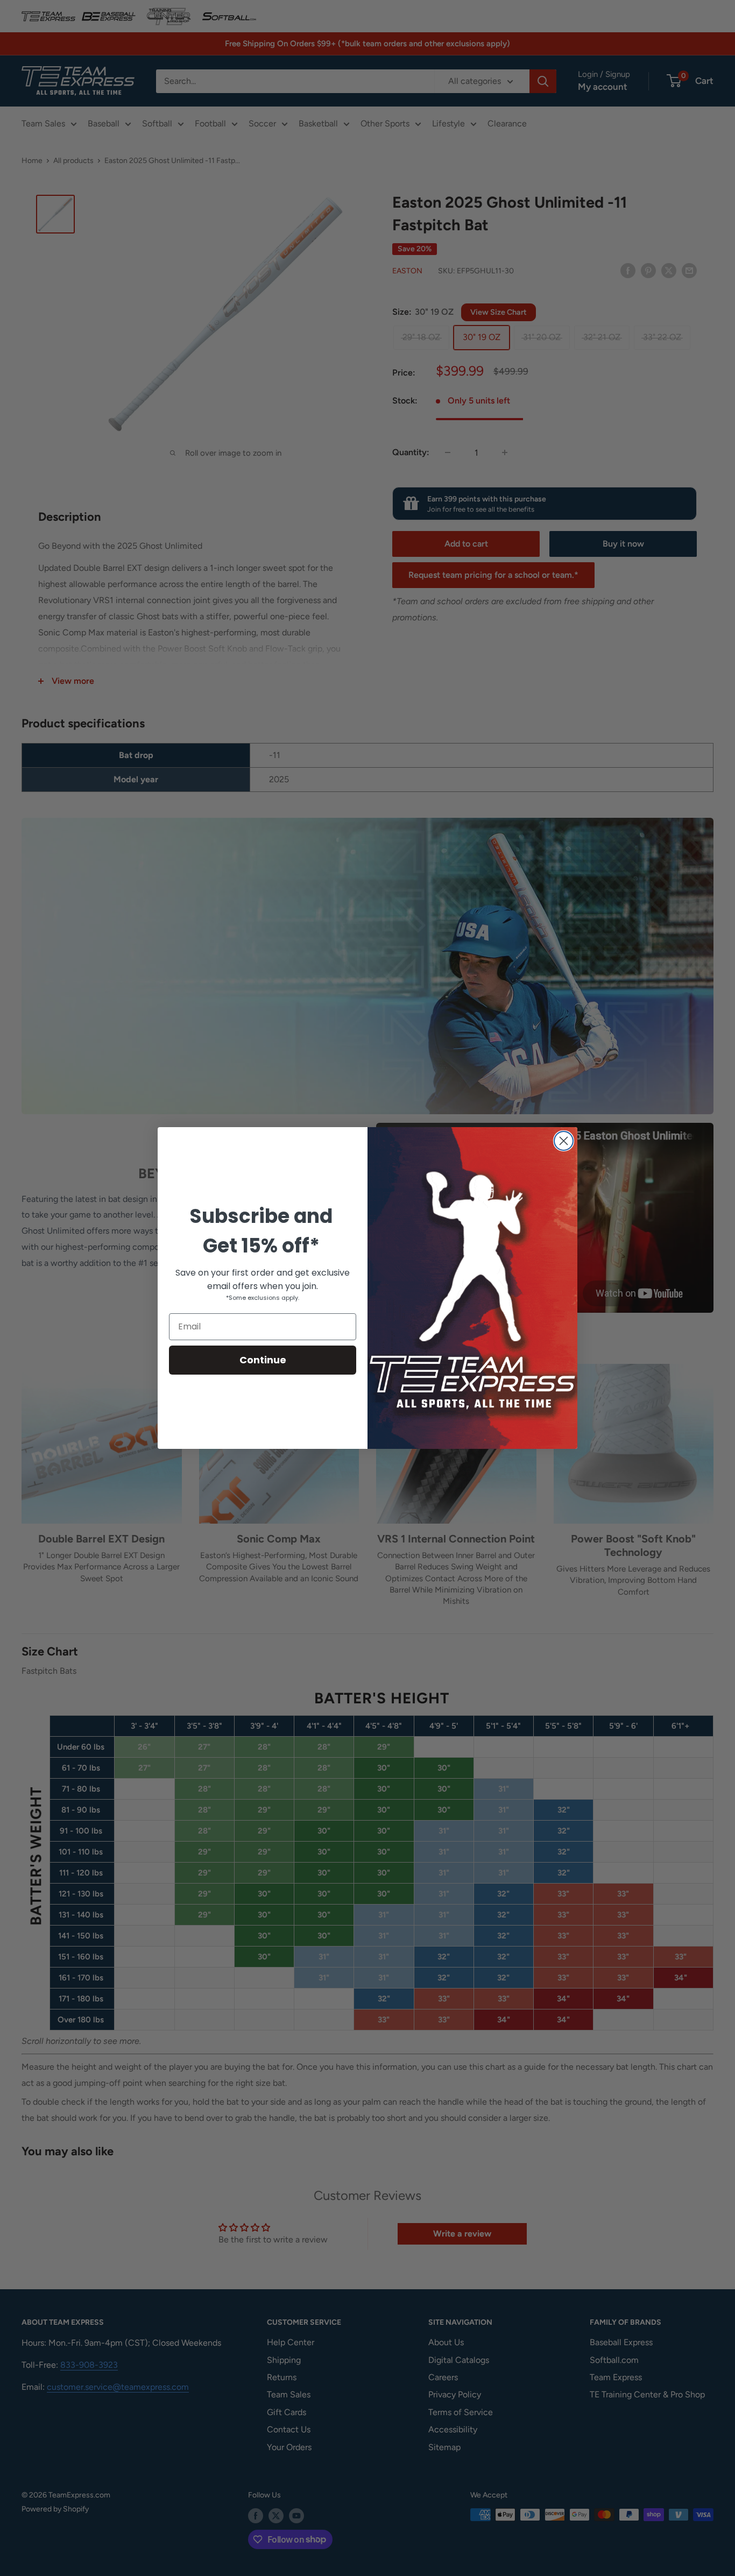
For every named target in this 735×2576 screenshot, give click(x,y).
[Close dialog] (564, 1141)
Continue (263, 1360)
